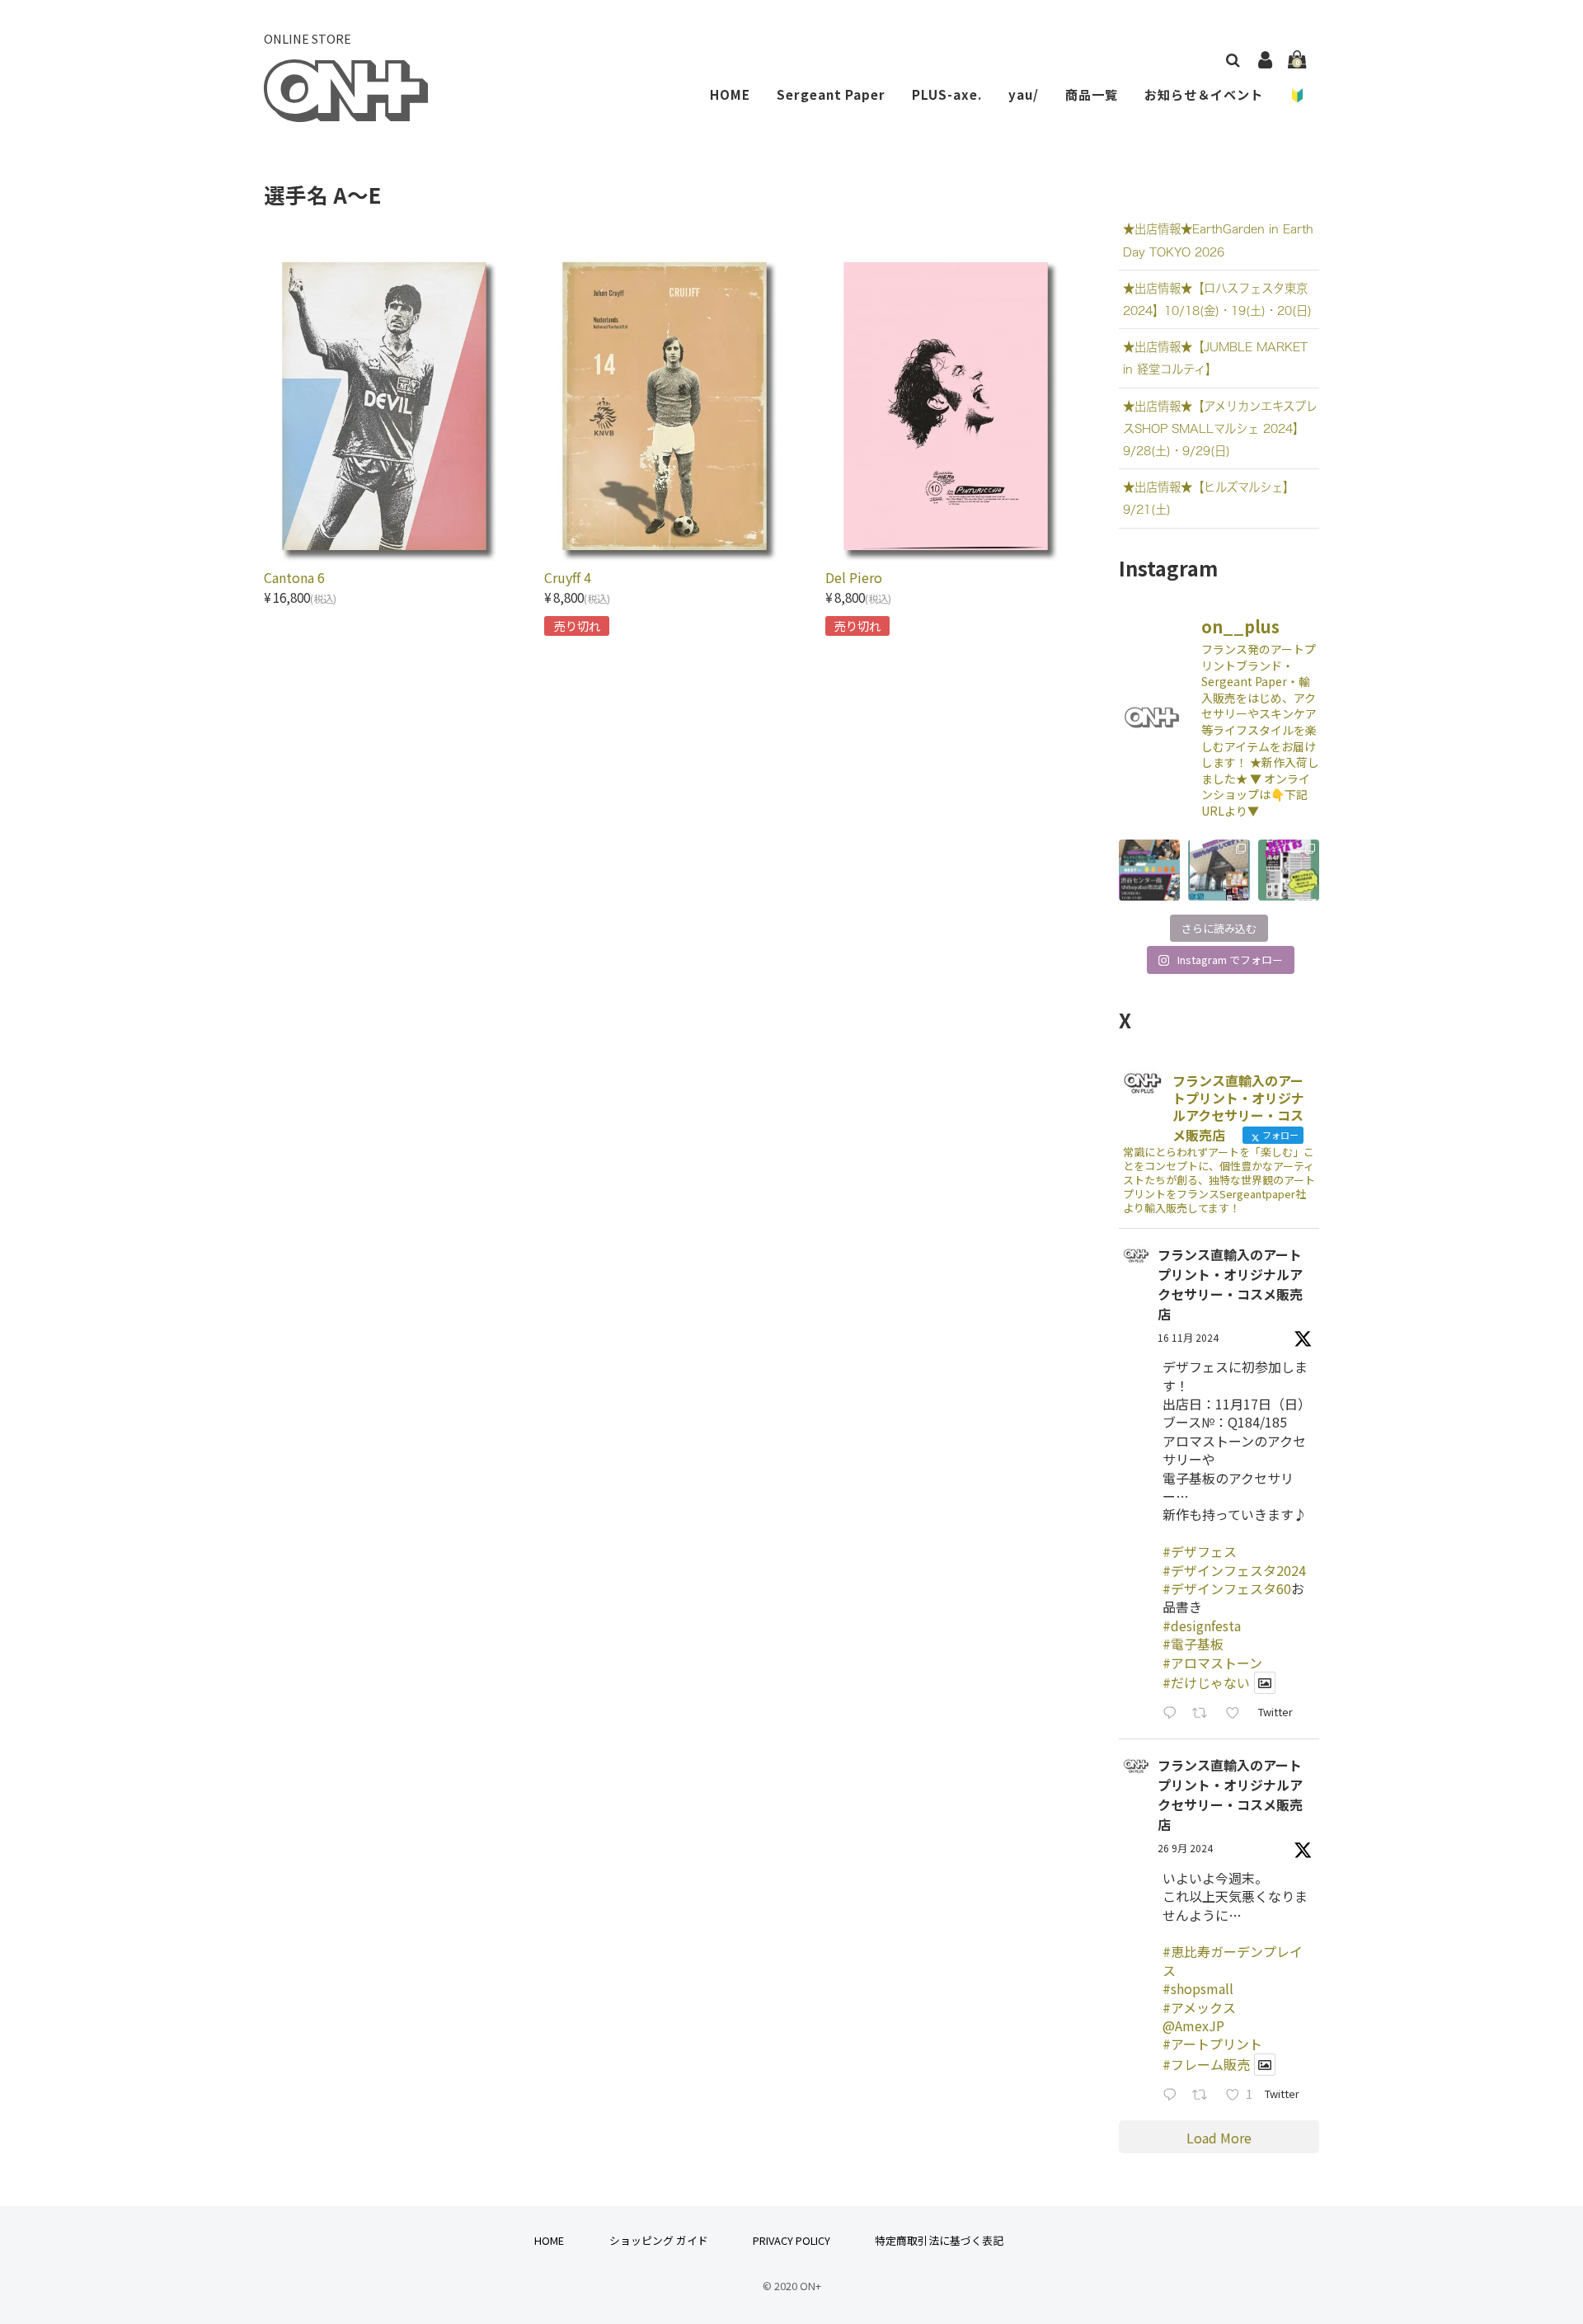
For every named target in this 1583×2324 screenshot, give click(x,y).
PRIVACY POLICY (791, 2240)
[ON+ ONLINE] (346, 111)
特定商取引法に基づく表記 (939, 2240)
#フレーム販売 (1206, 2064)
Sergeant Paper (831, 94)
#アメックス (1199, 2007)
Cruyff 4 (568, 577)
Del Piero (854, 577)
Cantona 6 (294, 577)
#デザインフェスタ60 (1227, 1588)
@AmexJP (1193, 2025)
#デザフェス (1200, 1551)
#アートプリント (1212, 2044)
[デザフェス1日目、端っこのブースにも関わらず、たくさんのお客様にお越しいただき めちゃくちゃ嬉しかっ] (1219, 870)
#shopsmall (1198, 1988)
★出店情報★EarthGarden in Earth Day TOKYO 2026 (1218, 240)
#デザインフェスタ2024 (1234, 1570)
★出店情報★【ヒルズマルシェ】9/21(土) (1209, 498)
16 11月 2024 (1188, 1337)
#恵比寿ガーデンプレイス (1233, 1960)
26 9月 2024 (1185, 1848)
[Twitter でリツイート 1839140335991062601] (1205, 2095)
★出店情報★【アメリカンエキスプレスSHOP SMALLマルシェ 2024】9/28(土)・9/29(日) (1220, 428)
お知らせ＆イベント (1204, 94)
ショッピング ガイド (659, 2240)
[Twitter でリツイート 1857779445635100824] (1205, 1713)
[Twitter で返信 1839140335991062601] (1174, 2095)
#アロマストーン (1212, 1663)
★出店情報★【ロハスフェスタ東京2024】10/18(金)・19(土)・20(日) (1217, 299)
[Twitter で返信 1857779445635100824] (1174, 1713)
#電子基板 (1193, 1644)
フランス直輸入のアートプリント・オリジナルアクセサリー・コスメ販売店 (1230, 1284)
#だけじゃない (1206, 1682)
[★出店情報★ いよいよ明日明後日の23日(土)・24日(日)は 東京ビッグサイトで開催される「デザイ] (1289, 870)
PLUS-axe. (947, 94)
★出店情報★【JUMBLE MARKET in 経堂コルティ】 (1215, 358)
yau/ (1024, 94)
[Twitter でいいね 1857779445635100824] (1238, 1713)
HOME (730, 94)
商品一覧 (1092, 94)
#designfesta (1202, 1625)
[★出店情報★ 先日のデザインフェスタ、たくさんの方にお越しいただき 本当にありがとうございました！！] (1149, 870)
